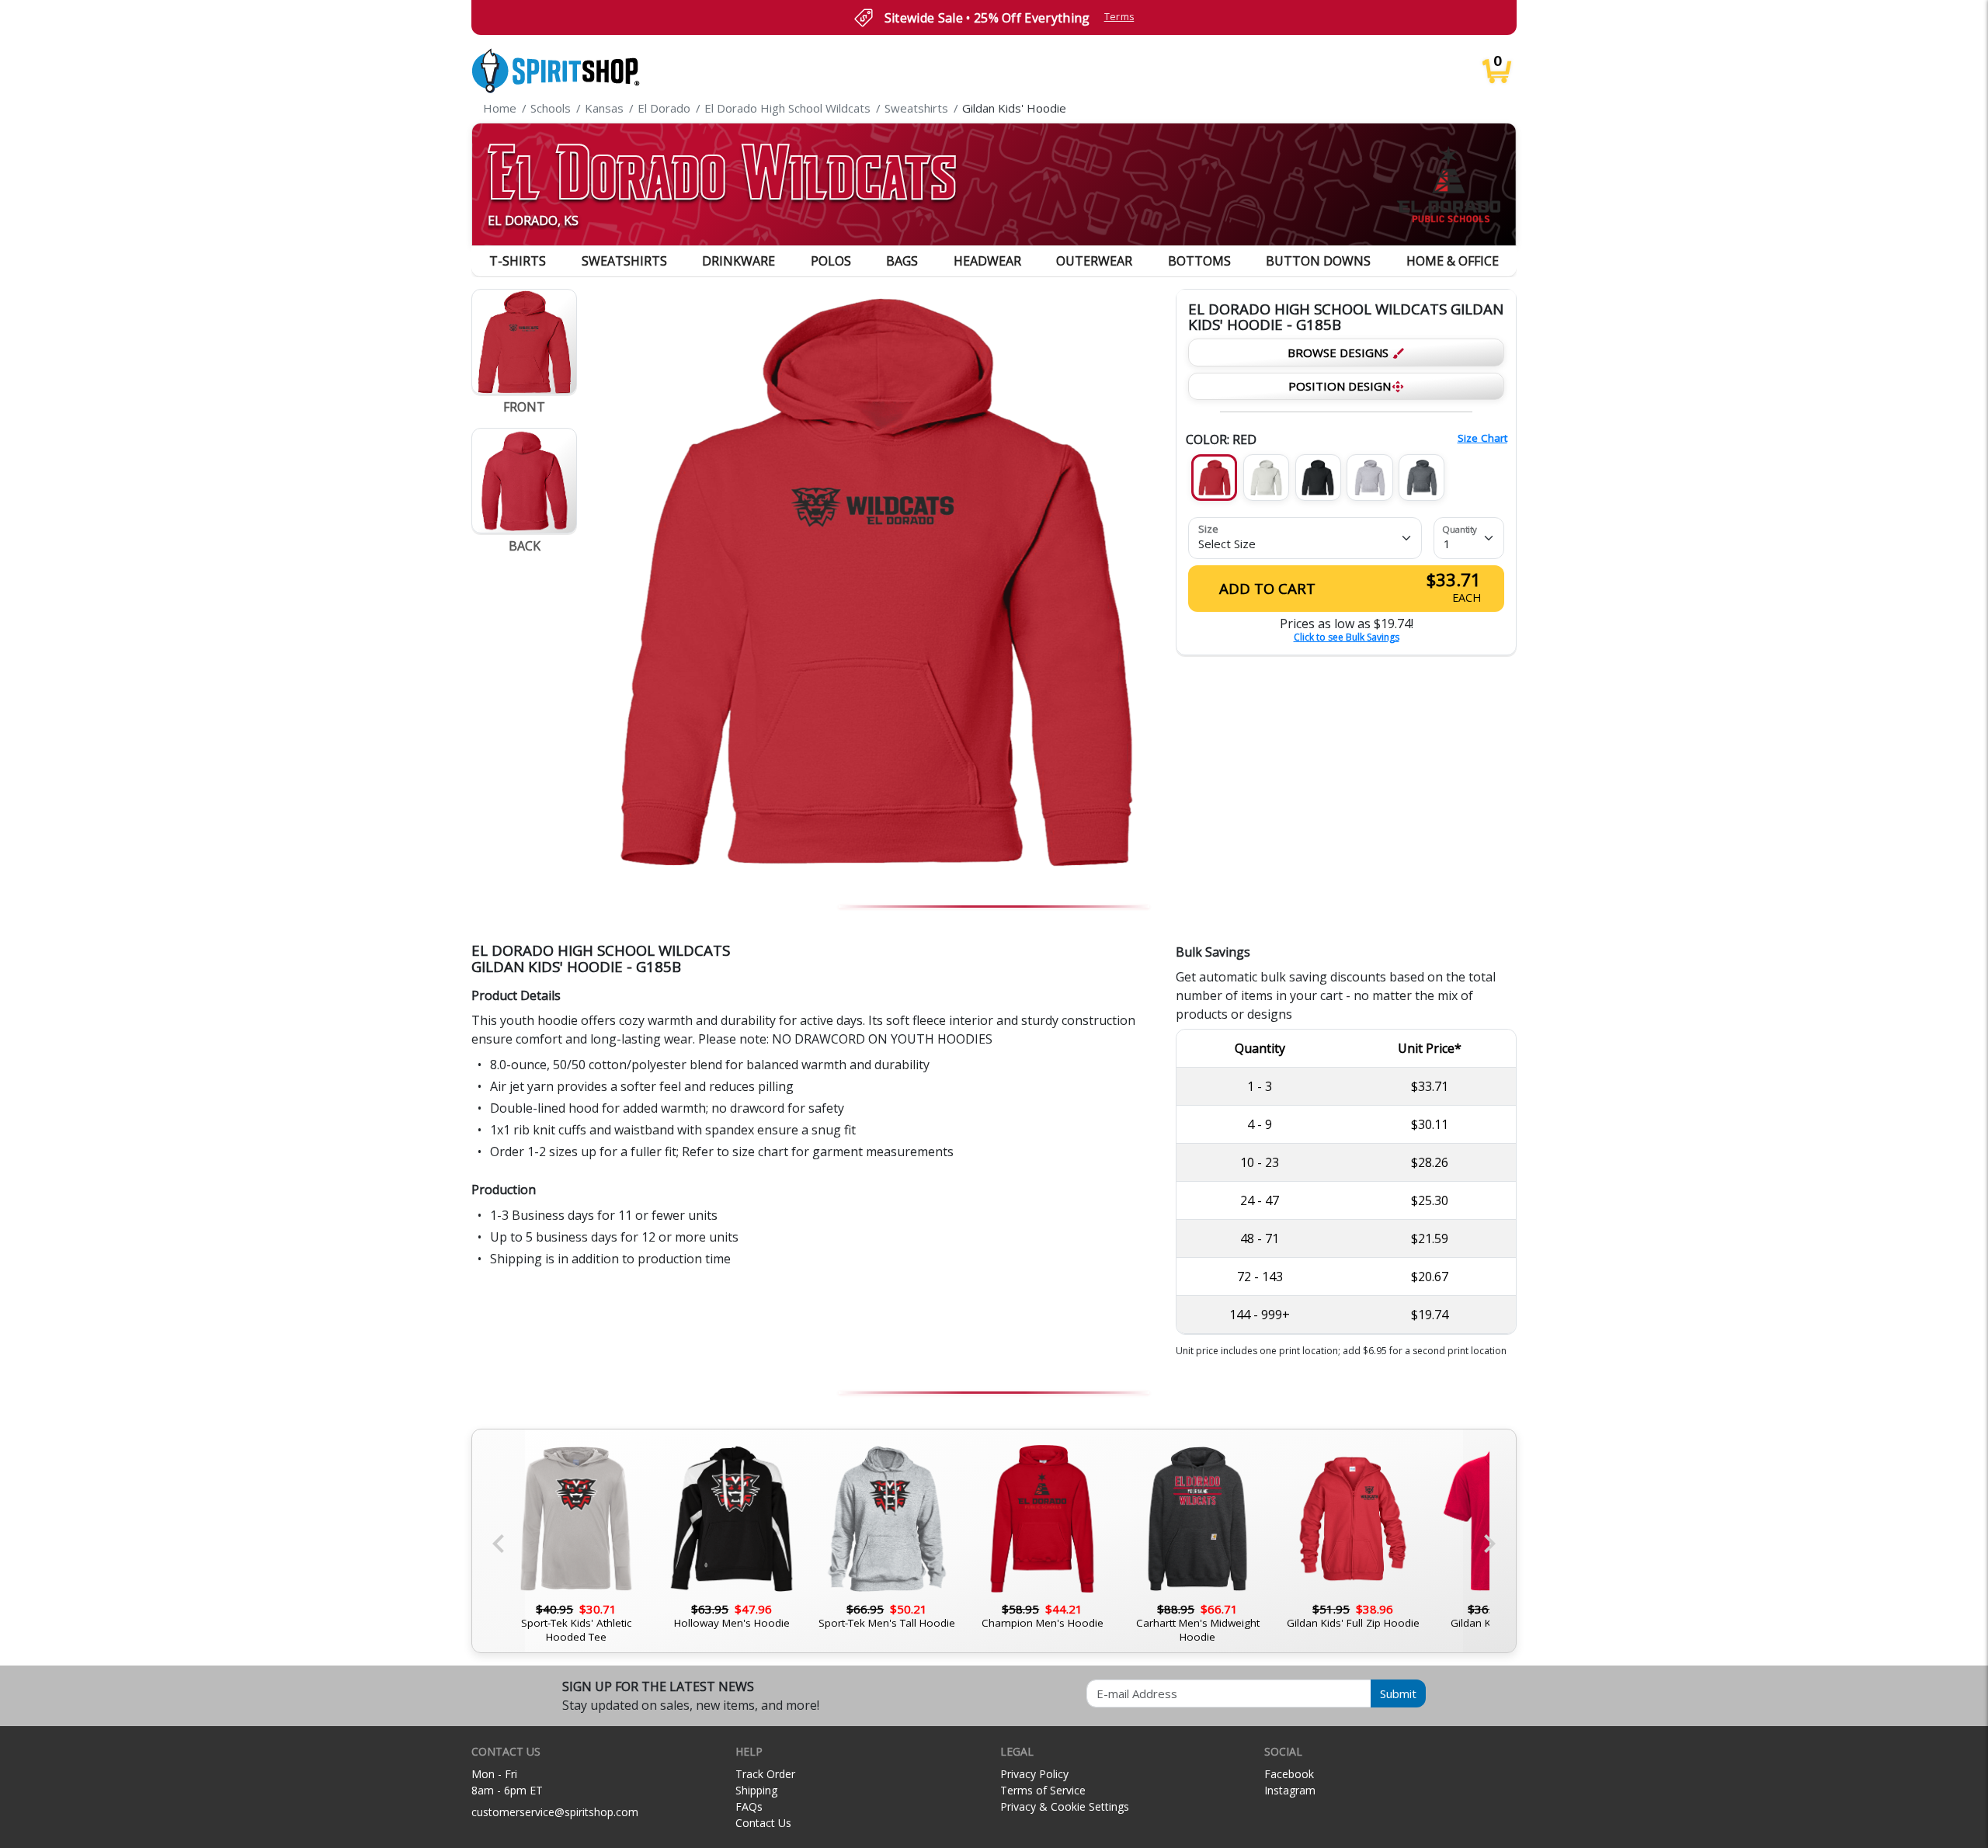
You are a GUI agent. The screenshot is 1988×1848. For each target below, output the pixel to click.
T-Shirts (518, 261)
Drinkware (739, 261)
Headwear (987, 261)
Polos (831, 261)
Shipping (756, 1790)
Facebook (1289, 1774)
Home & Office (1453, 261)
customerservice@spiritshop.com (555, 1812)
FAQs (749, 1806)
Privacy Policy (1034, 1774)
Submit (1398, 1693)
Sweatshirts (624, 261)
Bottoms (1199, 261)
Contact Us (763, 1823)
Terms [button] (1119, 17)
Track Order (765, 1774)
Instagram (1290, 1790)
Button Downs (1318, 261)
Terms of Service (1043, 1790)
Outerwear (1094, 261)
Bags (902, 261)
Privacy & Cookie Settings (1065, 1806)
